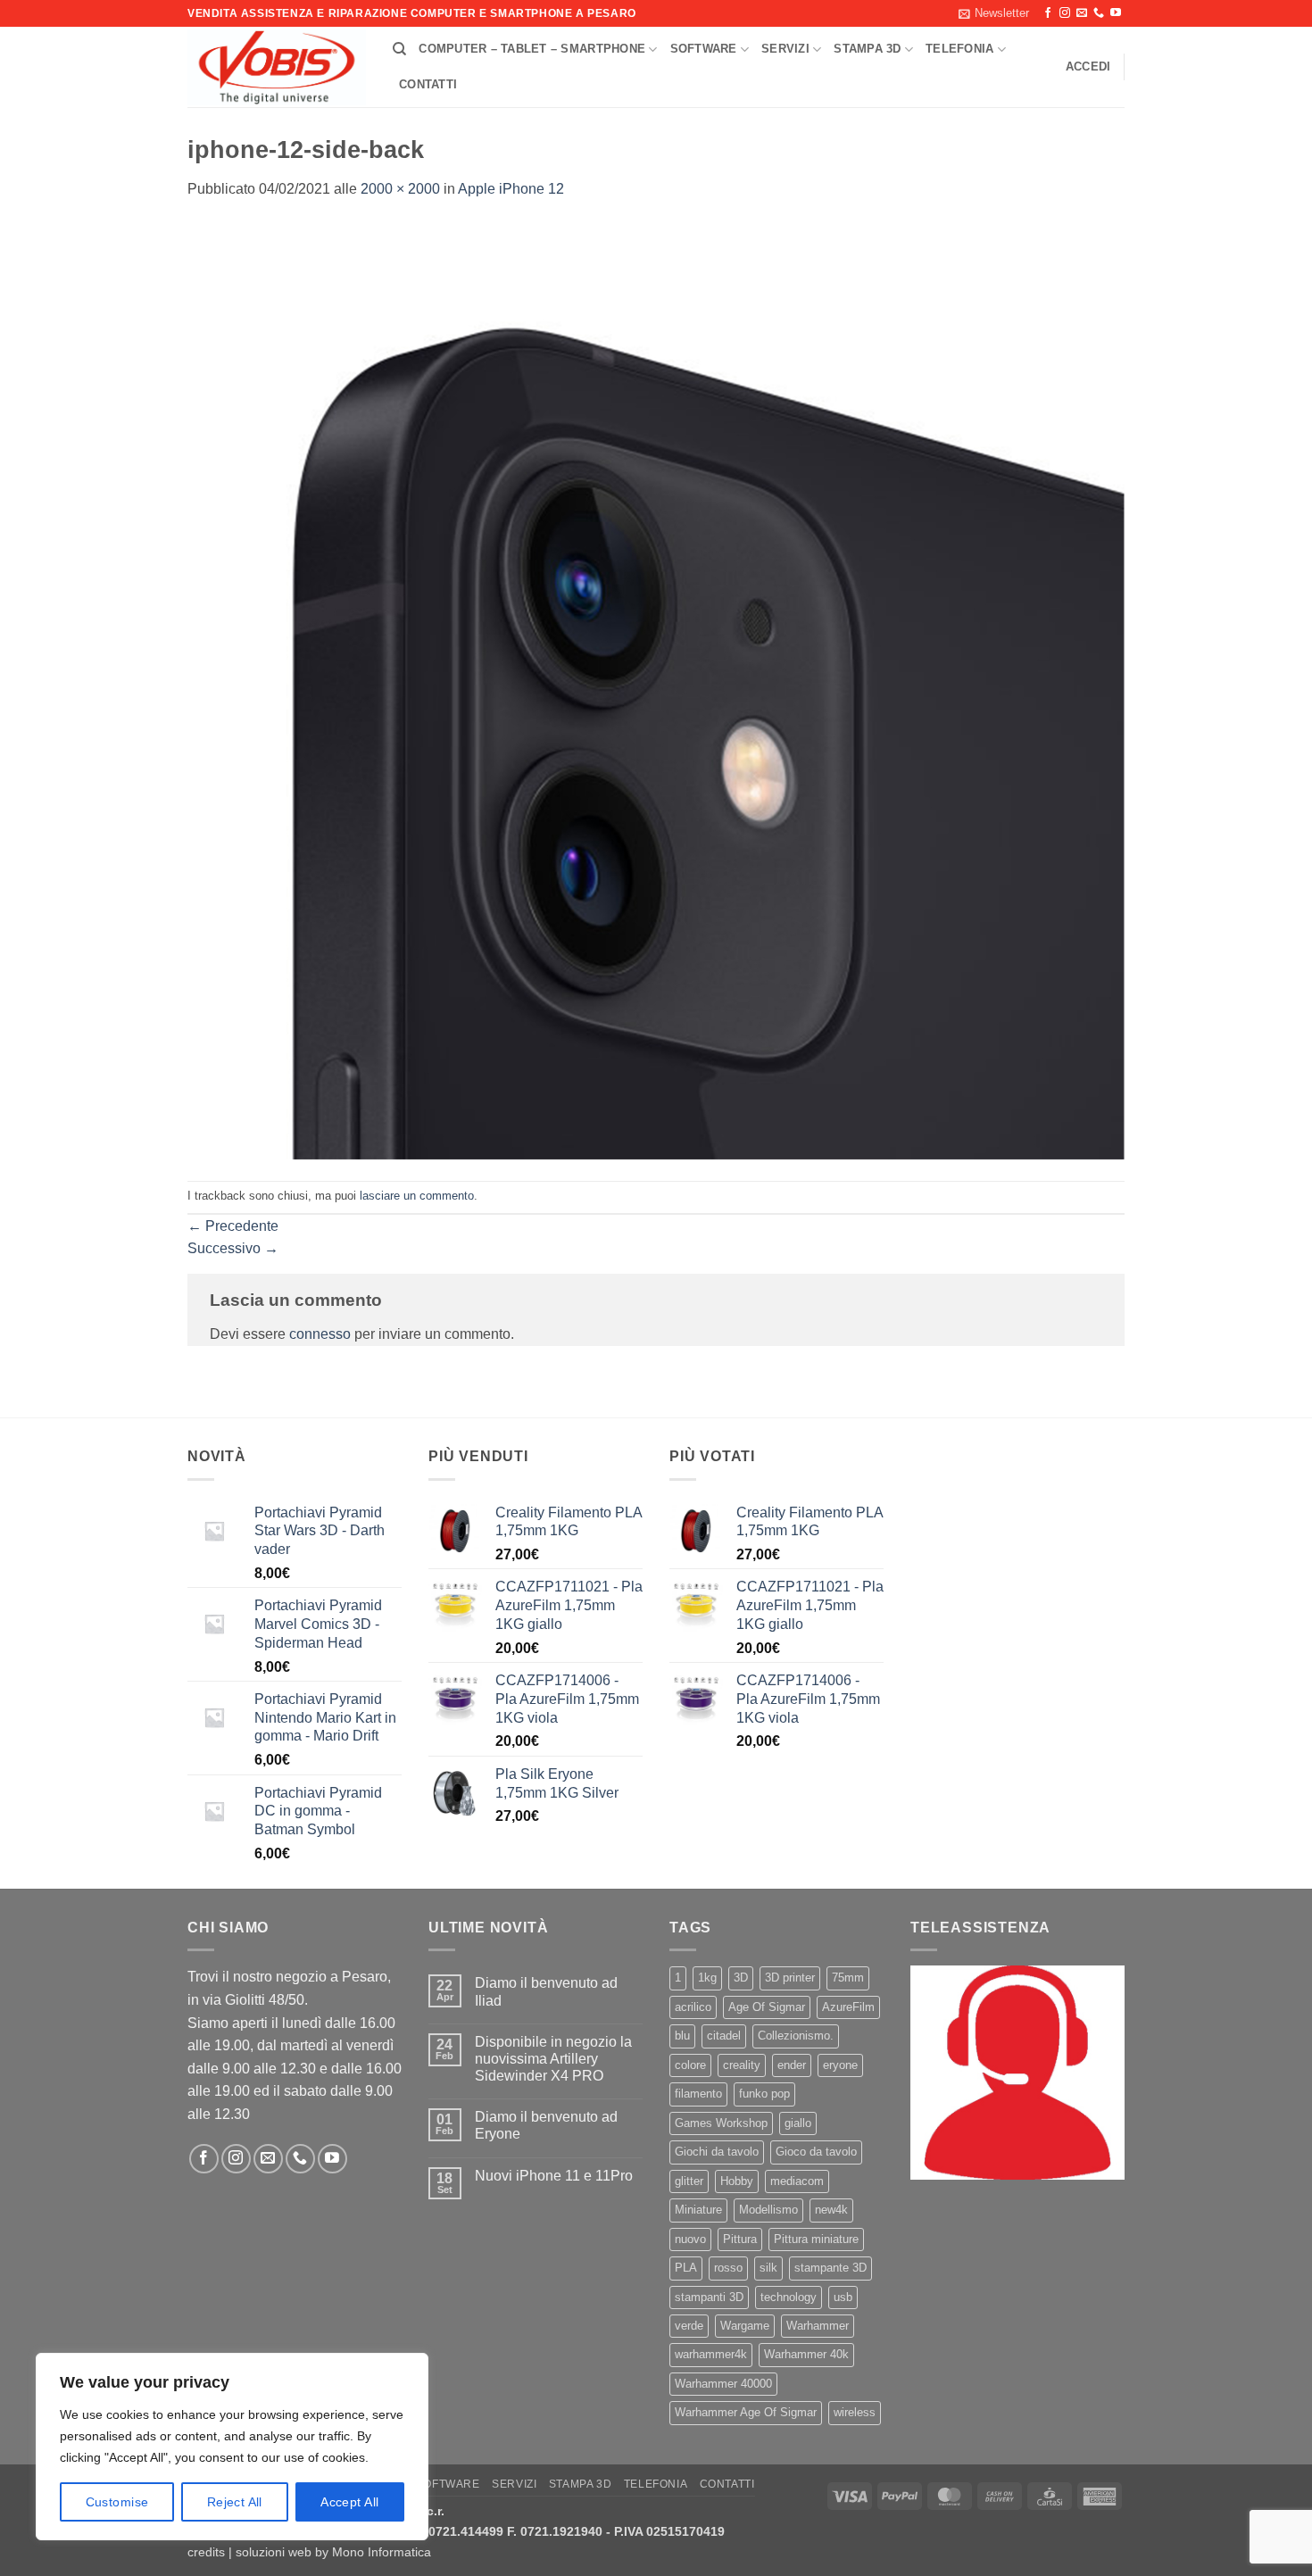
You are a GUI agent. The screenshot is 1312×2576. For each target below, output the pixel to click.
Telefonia (959, 49)
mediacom (797, 2181)
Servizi (785, 49)
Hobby (737, 2181)
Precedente (233, 1226)
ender (792, 2065)
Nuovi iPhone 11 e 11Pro (554, 2176)
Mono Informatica (382, 2552)
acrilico (693, 2007)
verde (689, 2326)
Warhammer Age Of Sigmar (746, 2412)
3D (741, 1978)
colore (690, 2065)
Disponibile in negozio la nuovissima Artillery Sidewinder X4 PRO (553, 2059)
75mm (848, 1978)
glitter (689, 2181)
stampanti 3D (709, 2297)
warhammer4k (711, 2354)
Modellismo (768, 2210)
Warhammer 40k (806, 2354)
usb (843, 2297)
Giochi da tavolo (717, 2152)
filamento (698, 2094)
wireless (855, 2412)
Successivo (233, 1248)
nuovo (690, 2239)
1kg (707, 1978)
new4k (831, 2210)
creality (742, 2065)
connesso (320, 1334)
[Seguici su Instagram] (1065, 13)
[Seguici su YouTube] (1116, 13)
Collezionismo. (796, 2036)
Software (704, 49)
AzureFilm (848, 2007)
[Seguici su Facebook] (1048, 13)
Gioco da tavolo (816, 2152)
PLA (686, 2268)
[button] (994, 13)
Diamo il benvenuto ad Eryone (546, 2125)
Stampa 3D (867, 49)
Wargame (745, 2326)
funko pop (764, 2094)
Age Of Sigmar (767, 2007)
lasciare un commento (417, 1196)
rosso (728, 2268)
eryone (840, 2065)
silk (768, 2268)
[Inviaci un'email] (1082, 13)
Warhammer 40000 (723, 2384)
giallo (798, 2123)
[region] (232, 2447)
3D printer (790, 1978)
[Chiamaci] (1099, 13)
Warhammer (818, 2326)
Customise (117, 2502)
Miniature (698, 2210)
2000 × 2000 (400, 189)
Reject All (235, 2502)
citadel (724, 2036)
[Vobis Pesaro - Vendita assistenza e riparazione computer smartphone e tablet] (277, 68)
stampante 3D (830, 2268)
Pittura (740, 2239)
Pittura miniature (816, 2239)
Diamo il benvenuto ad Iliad (546, 1991)
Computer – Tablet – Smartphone (532, 49)
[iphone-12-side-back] (656, 690)
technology (789, 2297)
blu (682, 2036)
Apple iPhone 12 (511, 189)
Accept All (349, 2502)
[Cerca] (399, 49)
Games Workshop (721, 2123)
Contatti (428, 84)
